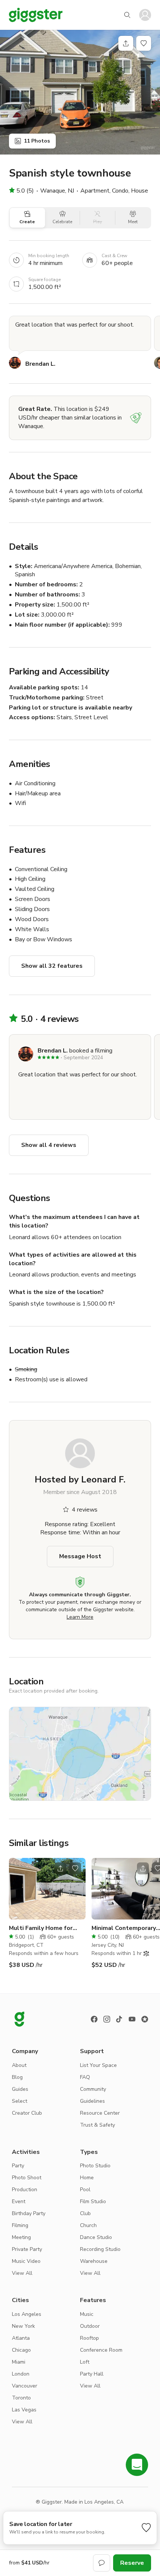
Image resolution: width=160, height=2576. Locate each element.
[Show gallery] (80, 92)
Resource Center (100, 2113)
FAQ (85, 2077)
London (21, 2374)
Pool (85, 2190)
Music (87, 2314)
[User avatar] (145, 15)
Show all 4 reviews (49, 1145)
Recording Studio (100, 2249)
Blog (17, 2077)
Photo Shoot (27, 2178)
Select (20, 2101)
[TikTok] (119, 2019)
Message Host (80, 1556)
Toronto (21, 2398)
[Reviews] (145, 2019)
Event (19, 2201)
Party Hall (92, 2374)
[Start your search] (127, 15)
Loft (85, 2362)
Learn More (80, 1617)
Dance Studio (96, 2237)
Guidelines (92, 2101)
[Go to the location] (47, 1889)
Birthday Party (29, 2213)
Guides (20, 2089)
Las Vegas (24, 2410)
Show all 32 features (52, 966)
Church (88, 2225)
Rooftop (89, 2338)
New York (23, 2326)
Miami (19, 2362)
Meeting (21, 2237)
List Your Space (98, 2065)
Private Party (27, 2249)
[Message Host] (102, 2563)
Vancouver (25, 2386)
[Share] (126, 43)
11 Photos (37, 141)
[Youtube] (132, 2019)
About (19, 2065)
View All (22, 2273)
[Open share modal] (60, 1868)
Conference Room (101, 2350)
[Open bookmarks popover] (144, 43)
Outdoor (90, 2326)
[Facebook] (94, 2019)
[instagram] (107, 2019)
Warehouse (94, 2261)
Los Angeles (27, 2314)
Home (87, 2178)
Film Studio (93, 2201)
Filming (20, 2225)
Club (85, 2213)
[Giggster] (36, 15)
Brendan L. (40, 364)
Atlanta (21, 2338)
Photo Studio (95, 2166)
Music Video (26, 2261)
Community (93, 2089)
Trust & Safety (97, 2125)
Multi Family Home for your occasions (41, 1928)
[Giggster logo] (19, 2019)
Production (25, 2190)
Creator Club (27, 2113)
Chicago (21, 2350)
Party (18, 2166)
